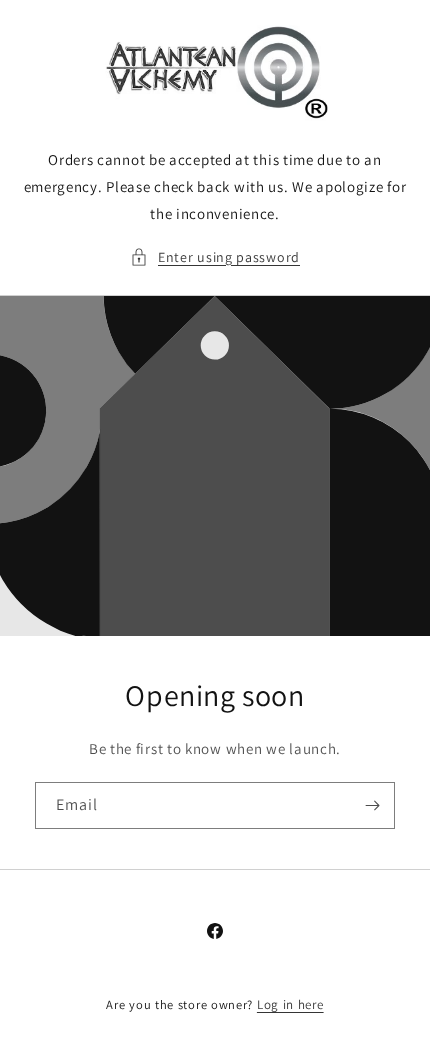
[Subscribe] (372, 805)
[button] (215, 257)
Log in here (290, 1004)
